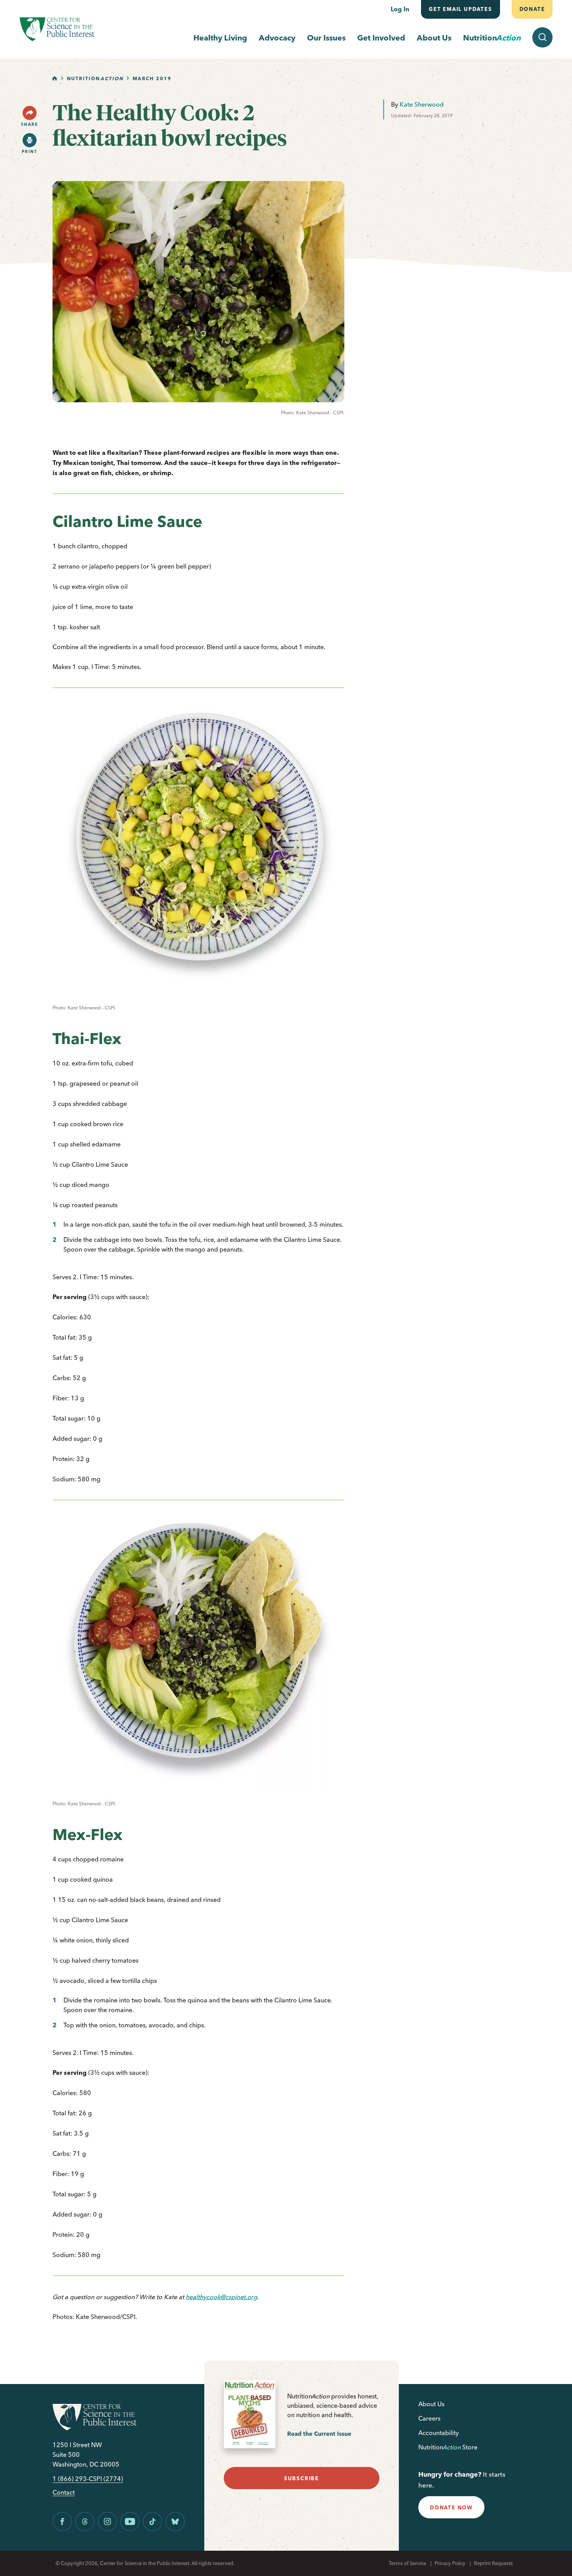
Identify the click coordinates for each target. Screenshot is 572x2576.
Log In (400, 9)
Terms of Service (407, 2563)
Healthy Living (220, 38)
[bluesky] (175, 2521)
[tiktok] (153, 2521)
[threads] (85, 2521)
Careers (429, 2418)
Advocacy (277, 38)
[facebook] (62, 2521)
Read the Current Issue (319, 2434)
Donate (532, 9)
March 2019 (152, 78)
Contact (64, 2492)
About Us (434, 38)
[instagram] (107, 2521)
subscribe (302, 2478)
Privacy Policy (450, 2563)
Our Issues (326, 38)
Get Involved (381, 38)
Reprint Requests (493, 2563)
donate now (451, 2507)
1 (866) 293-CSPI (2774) (88, 2479)
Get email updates (461, 9)
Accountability (439, 2433)
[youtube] (130, 2521)
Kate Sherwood (422, 104)
